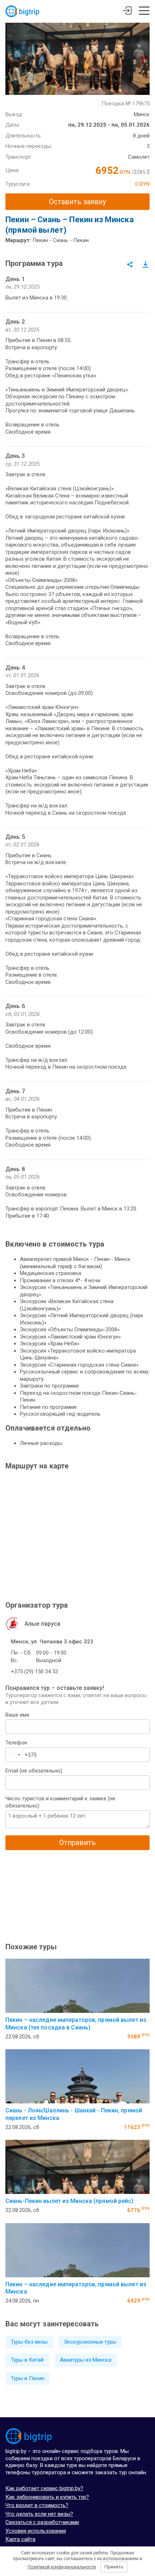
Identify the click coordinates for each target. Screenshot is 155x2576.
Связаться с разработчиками (42, 2522)
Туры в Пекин (28, 2378)
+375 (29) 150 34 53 (34, 1672)
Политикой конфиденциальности (62, 2567)
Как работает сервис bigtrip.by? (44, 2488)
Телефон (16, 1743)
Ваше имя (17, 1715)
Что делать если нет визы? (39, 2514)
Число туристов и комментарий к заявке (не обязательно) (60, 1802)
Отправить (77, 1843)
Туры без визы (29, 2342)
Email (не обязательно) (34, 1771)
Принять (114, 2567)
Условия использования (36, 2531)
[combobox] (14, 1755)
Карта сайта (20, 2539)
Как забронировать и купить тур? (47, 2497)
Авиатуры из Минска (86, 2360)
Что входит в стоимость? (37, 2505)
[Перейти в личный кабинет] (127, 12)
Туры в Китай (27, 2360)
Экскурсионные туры (90, 2342)
